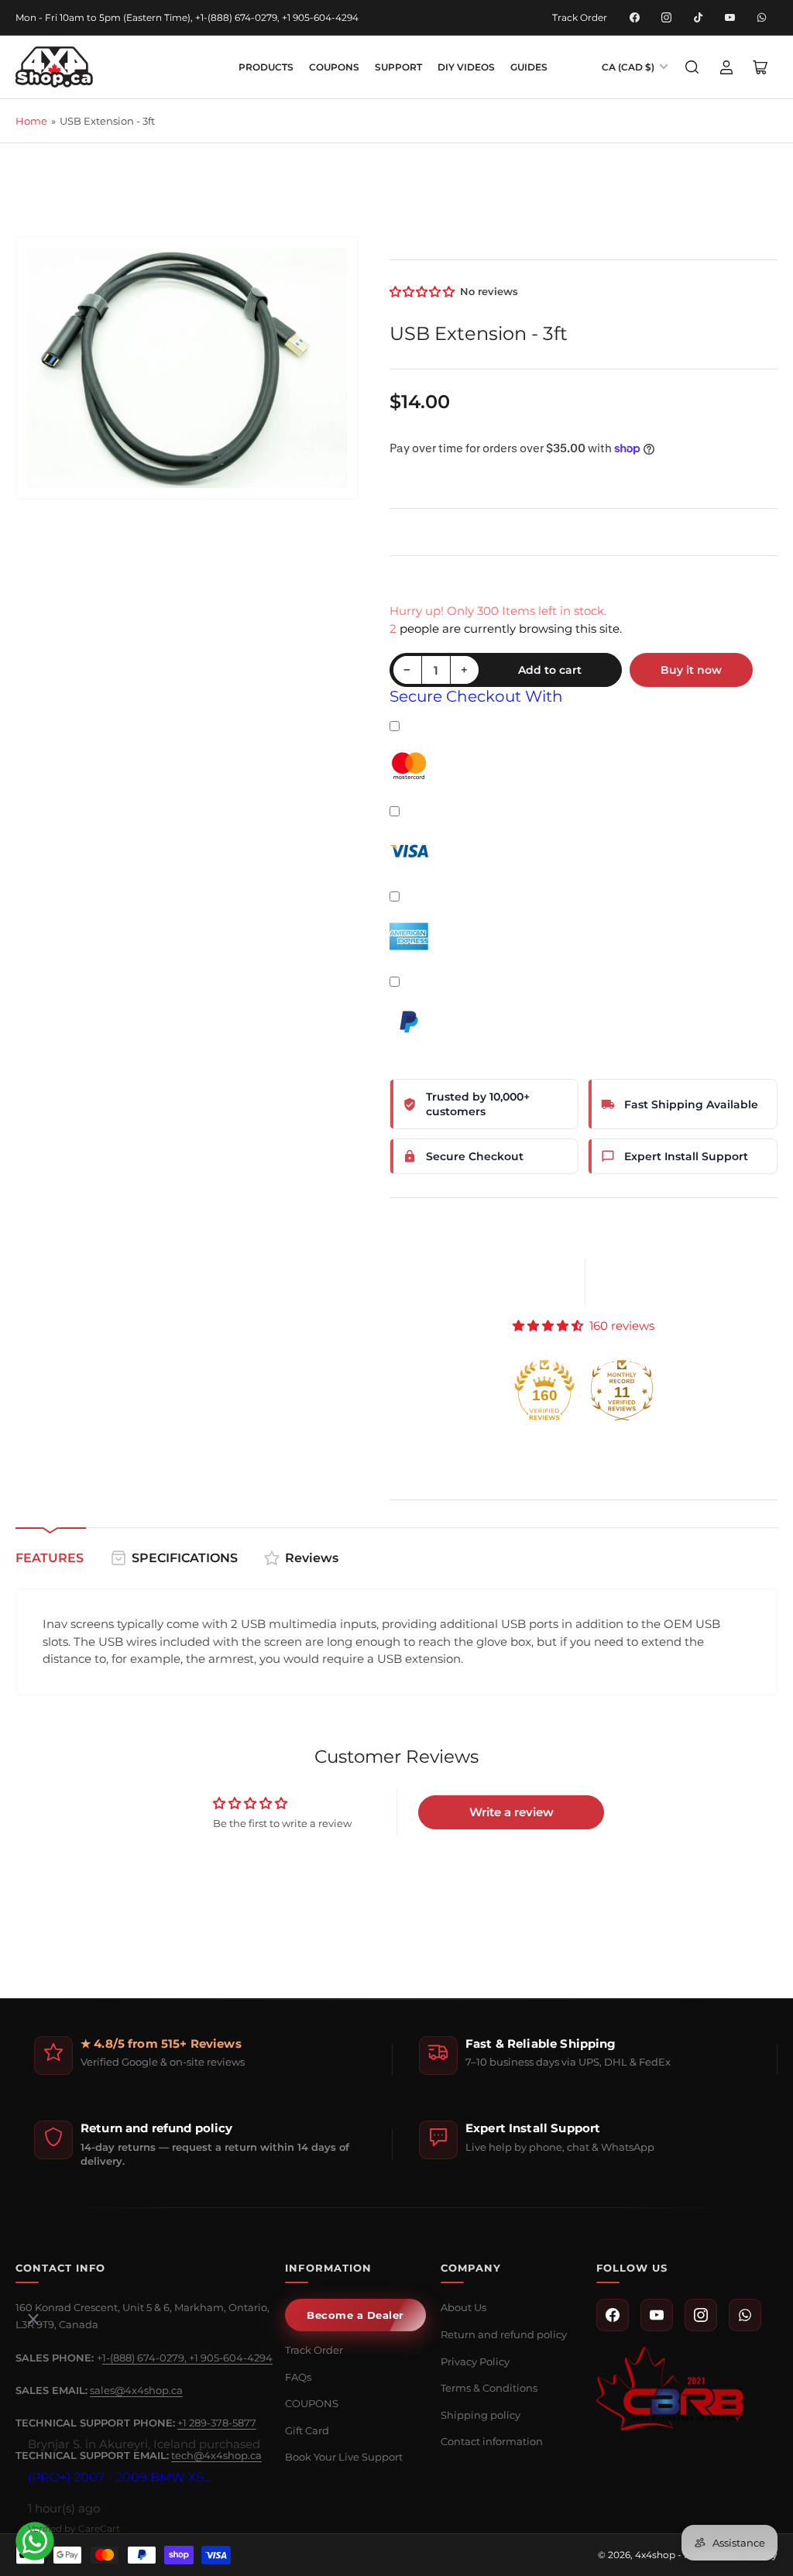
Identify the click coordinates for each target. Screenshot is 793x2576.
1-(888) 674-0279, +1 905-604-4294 (187, 2358)
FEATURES (50, 1558)
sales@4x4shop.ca (136, 2390)
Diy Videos (466, 67)
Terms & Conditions (489, 2388)
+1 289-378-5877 (217, 2423)
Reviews (312, 1558)
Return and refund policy (504, 2334)
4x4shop (655, 2555)
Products (266, 67)
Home (31, 121)
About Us (463, 2307)
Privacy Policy (475, 2361)
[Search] (692, 67)
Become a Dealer (355, 2315)
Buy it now (691, 670)
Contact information (492, 2441)
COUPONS (334, 67)
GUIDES (529, 67)
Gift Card (307, 2430)
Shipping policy (481, 2415)
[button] (423, 292)
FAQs (298, 2377)
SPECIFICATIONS (185, 1558)
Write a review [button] (512, 1812)
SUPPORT (398, 67)
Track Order (580, 17)
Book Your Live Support (344, 2457)
